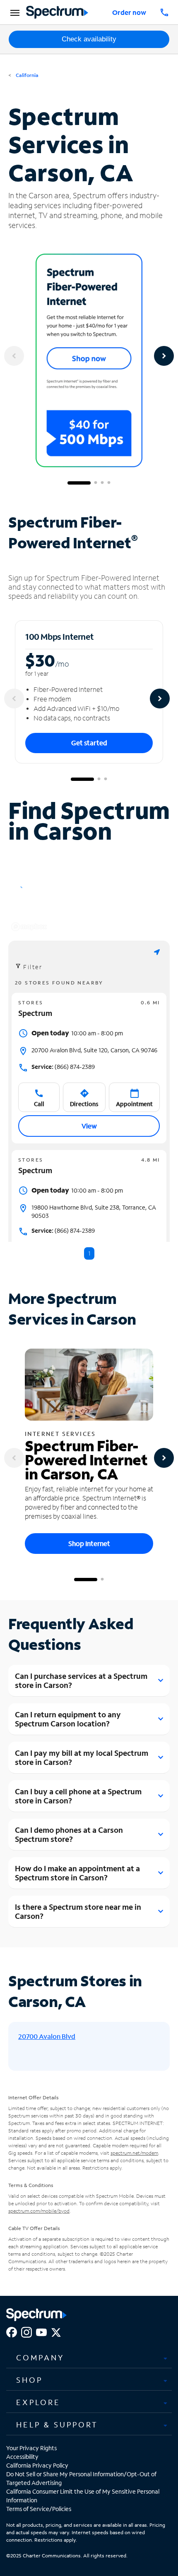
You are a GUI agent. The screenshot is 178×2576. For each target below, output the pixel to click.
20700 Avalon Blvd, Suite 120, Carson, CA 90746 (94, 1050)
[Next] (164, 356)
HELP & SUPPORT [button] (57, 2425)
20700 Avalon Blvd (47, 2036)
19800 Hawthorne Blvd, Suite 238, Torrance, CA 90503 (94, 1211)
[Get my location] (157, 952)
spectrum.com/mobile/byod (39, 2211)
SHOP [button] (29, 2380)
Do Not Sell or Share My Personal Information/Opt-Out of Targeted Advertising (81, 2478)
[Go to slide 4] (109, 483)
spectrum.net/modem (134, 2153)
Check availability (89, 39)
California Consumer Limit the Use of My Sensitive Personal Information (83, 2496)
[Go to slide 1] (79, 483)
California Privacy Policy (37, 2465)
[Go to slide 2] (96, 483)
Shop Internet (89, 1543)
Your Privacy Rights (31, 2448)
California (26, 75)
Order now (129, 12)
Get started (89, 743)
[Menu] (14, 12)
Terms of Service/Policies (39, 2509)
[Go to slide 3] (102, 483)
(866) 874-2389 (63, 1067)
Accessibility (22, 2457)
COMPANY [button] (40, 2358)
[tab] (89, 2358)
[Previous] (14, 356)
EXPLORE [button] (38, 2402)
